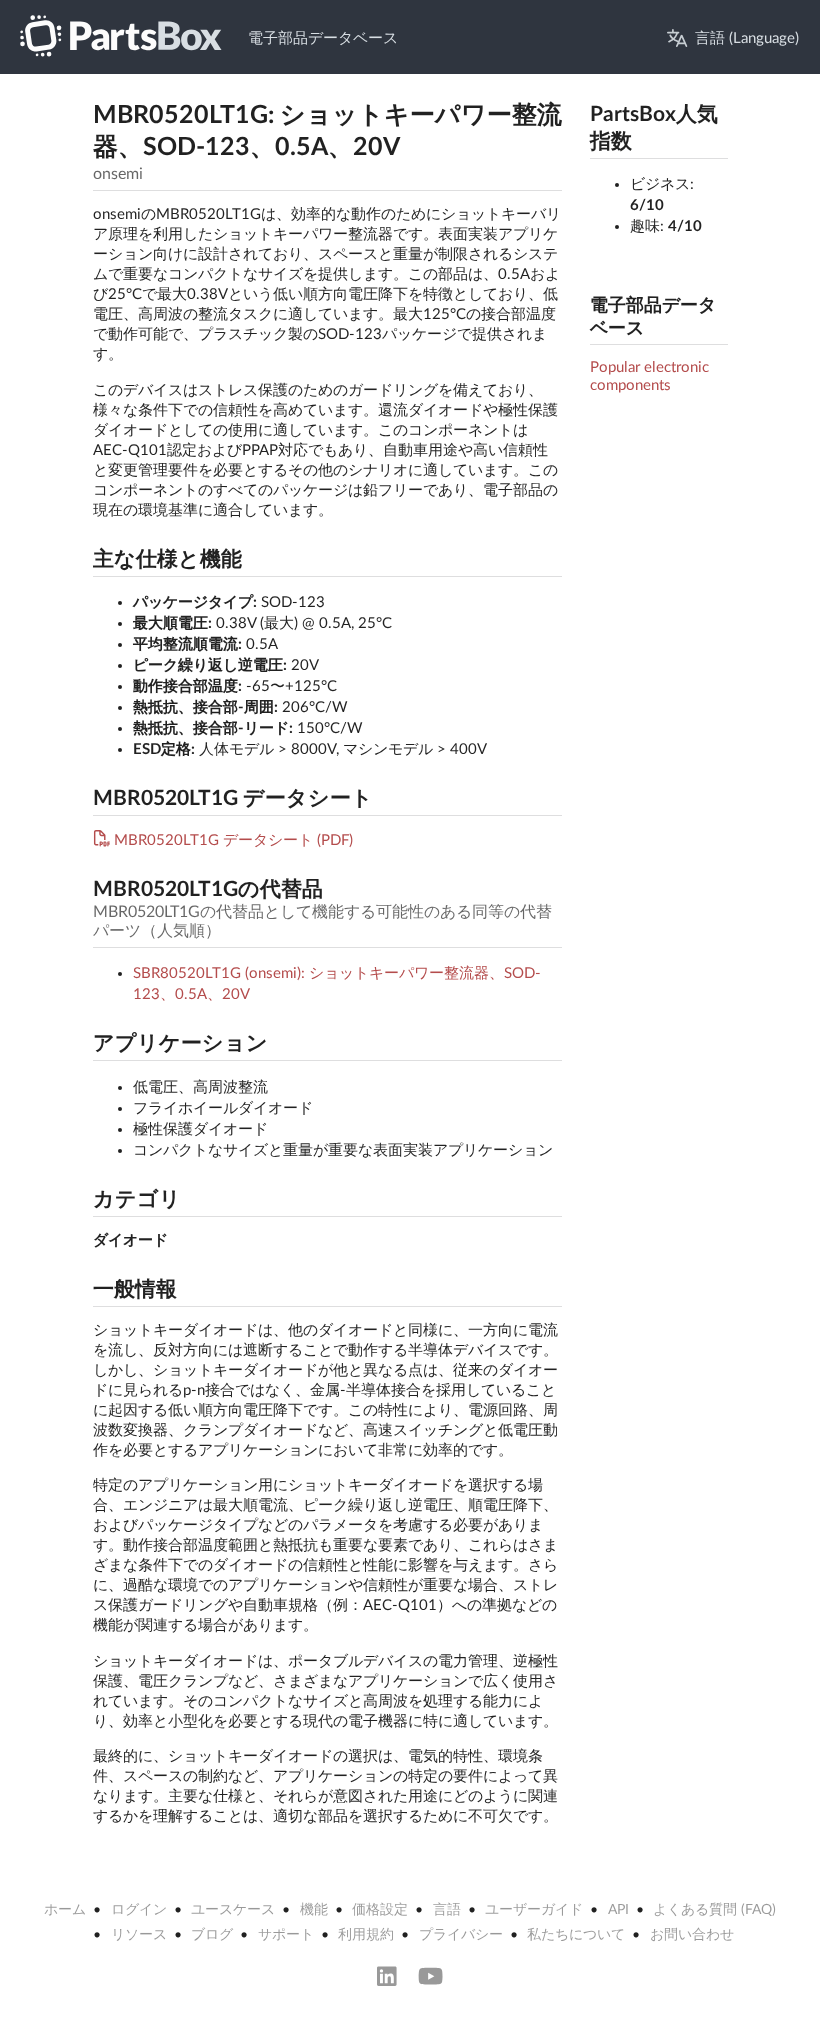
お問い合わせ (692, 1935)
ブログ (212, 1935)
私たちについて (576, 1935)
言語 (447, 1910)
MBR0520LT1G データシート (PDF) (233, 840)
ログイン (139, 1910)
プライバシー (461, 1935)
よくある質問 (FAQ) (714, 1910)
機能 (314, 1910)
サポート (286, 1935)
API (618, 1910)
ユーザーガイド (534, 1910)
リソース (139, 1935)
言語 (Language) (747, 38)
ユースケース (233, 1910)
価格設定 (380, 1910)
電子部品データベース (323, 38)
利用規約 (366, 1935)
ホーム (65, 1910)
